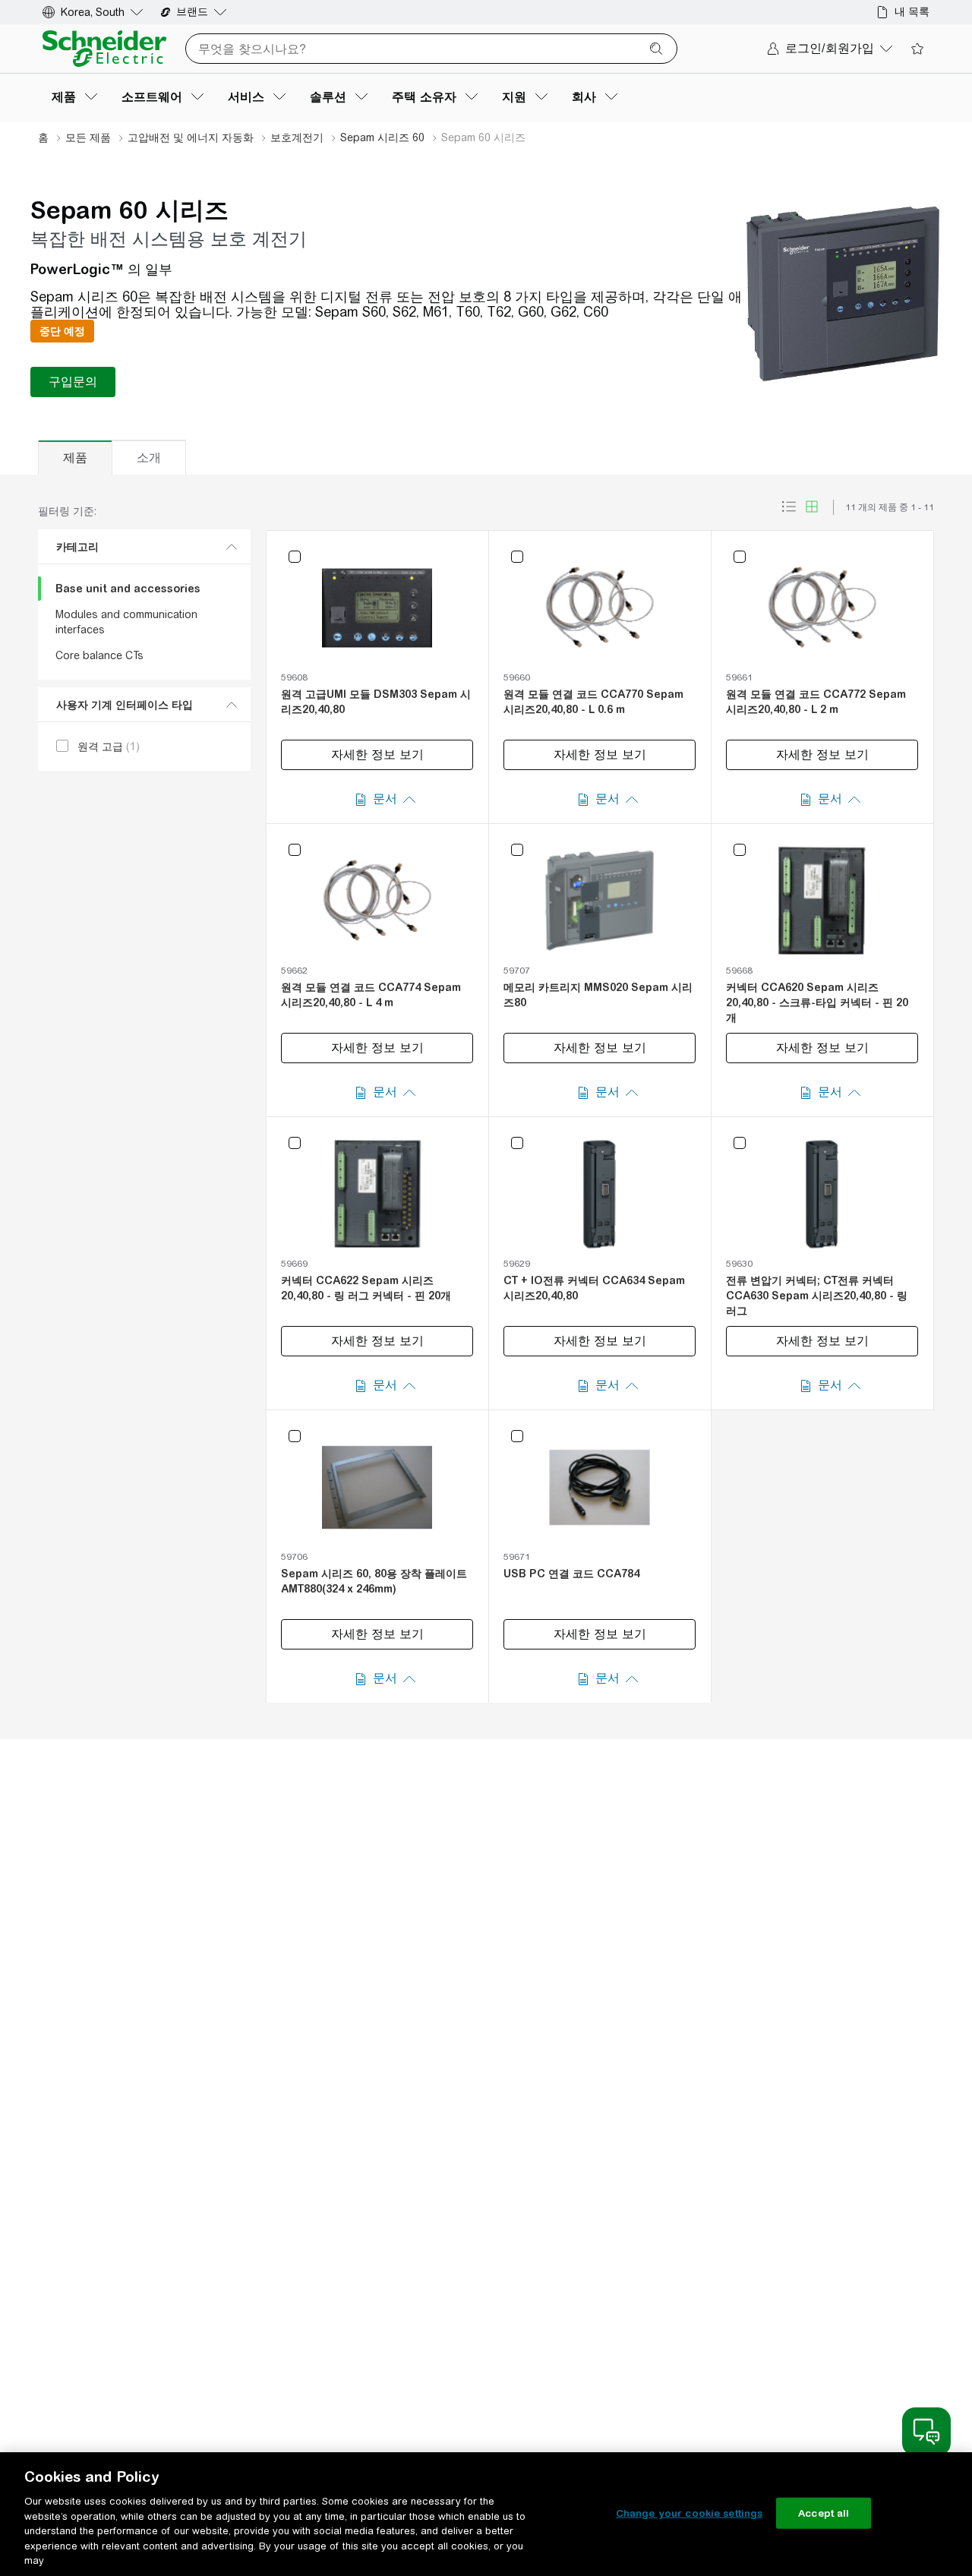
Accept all (824, 2513)
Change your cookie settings (690, 2513)
